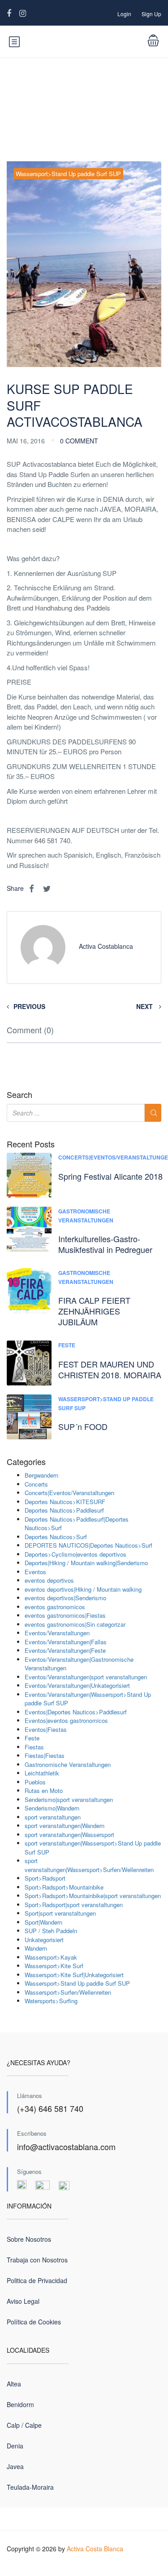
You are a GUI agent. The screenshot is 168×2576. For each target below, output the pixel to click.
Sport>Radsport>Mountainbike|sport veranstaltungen (93, 1896)
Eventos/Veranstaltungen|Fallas (66, 1642)
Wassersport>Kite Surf (54, 1966)
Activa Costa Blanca (95, 2549)
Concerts (36, 1484)
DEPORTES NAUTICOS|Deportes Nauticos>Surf (88, 1545)
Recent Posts (31, 1144)
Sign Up (151, 14)
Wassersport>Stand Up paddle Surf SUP (68, 174)
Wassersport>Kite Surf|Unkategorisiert (74, 1975)
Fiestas (34, 1747)
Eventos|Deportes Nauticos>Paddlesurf (76, 1712)
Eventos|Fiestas (46, 1729)
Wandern (36, 1948)
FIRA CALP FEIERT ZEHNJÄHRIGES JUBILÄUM (94, 1311)
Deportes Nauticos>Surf (56, 1537)
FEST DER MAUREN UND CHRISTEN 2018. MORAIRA (110, 1369)
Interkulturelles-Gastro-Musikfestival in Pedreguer (105, 1244)
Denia (15, 2446)
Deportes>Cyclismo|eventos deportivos (75, 1554)
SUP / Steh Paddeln (51, 1931)
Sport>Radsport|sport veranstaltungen (74, 1905)
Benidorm (20, 2404)
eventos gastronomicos (55, 1607)
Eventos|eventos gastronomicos (66, 1720)
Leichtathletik (42, 1773)
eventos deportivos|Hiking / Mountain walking (83, 1589)
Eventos (35, 1572)
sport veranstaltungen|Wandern (65, 1826)
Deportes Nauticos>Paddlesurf (64, 1510)
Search (19, 1095)
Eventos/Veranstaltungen (57, 1633)
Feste (67, 1345)
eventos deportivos (49, 1580)
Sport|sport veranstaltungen (60, 1913)
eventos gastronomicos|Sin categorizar (75, 1624)
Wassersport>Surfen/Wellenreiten (68, 1992)
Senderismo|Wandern (52, 1808)
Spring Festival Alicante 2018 (110, 1176)
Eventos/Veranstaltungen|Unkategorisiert (77, 1685)
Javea (15, 2466)
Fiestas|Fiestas (45, 1755)
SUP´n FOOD (83, 1426)
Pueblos (35, 1782)
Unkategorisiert (44, 1940)
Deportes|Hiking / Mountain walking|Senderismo (86, 1563)
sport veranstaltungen (53, 1817)
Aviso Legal (23, 2301)
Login (124, 14)
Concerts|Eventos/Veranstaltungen (69, 1493)
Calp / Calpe (24, 2425)
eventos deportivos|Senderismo (65, 1598)
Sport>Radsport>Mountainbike (64, 1887)
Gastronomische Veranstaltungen (86, 1216)
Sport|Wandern (43, 1922)
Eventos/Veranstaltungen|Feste (65, 1650)
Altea (14, 2384)
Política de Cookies (34, 2322)
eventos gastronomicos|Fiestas (65, 1615)
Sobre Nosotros (29, 2239)
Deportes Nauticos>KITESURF (65, 1502)
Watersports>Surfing (51, 2001)
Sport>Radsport (45, 1878)
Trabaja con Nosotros (37, 2260)
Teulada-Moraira (30, 2487)
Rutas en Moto (44, 1790)
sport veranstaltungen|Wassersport (69, 1835)
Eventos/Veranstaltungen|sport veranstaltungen (86, 1677)
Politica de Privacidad (37, 2280)
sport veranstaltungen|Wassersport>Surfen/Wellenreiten (89, 1865)
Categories (26, 1462)
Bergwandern (41, 1475)
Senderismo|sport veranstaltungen (69, 1799)
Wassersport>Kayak (51, 1957)
